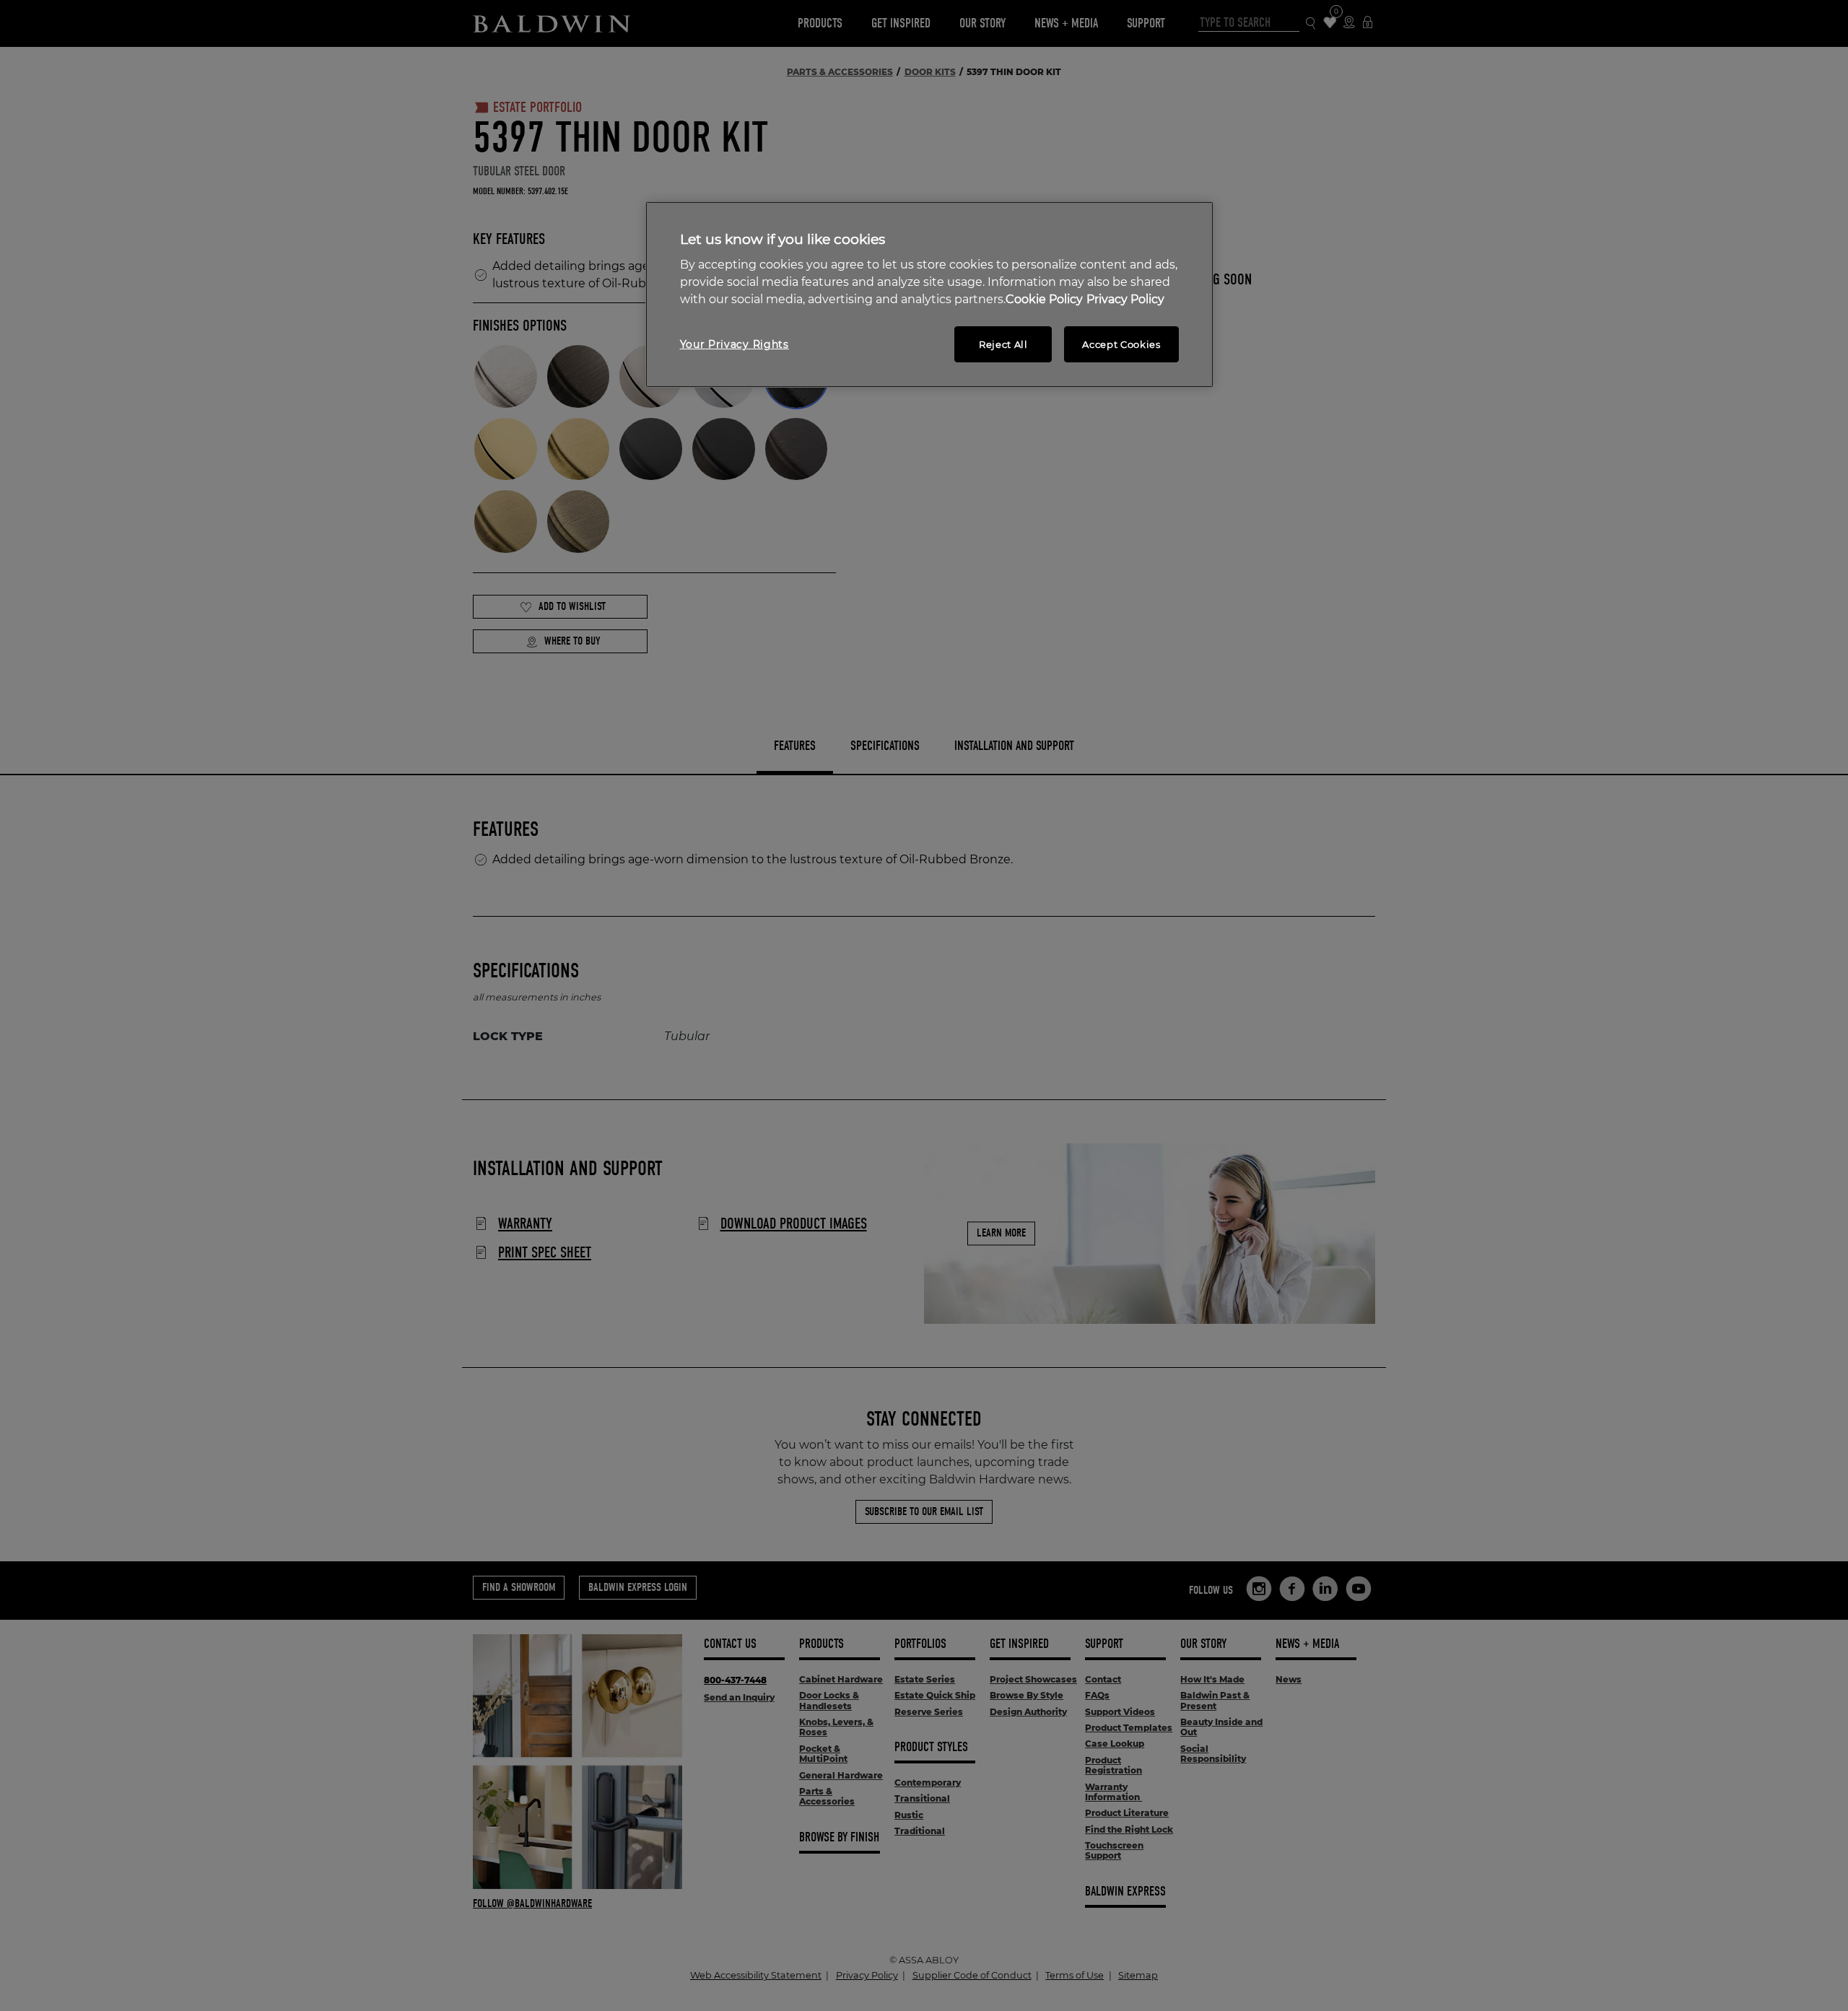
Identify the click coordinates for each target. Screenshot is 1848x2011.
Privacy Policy (1125, 299)
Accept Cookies (1121, 344)
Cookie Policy (1044, 299)
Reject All (1003, 344)
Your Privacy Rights (735, 344)
